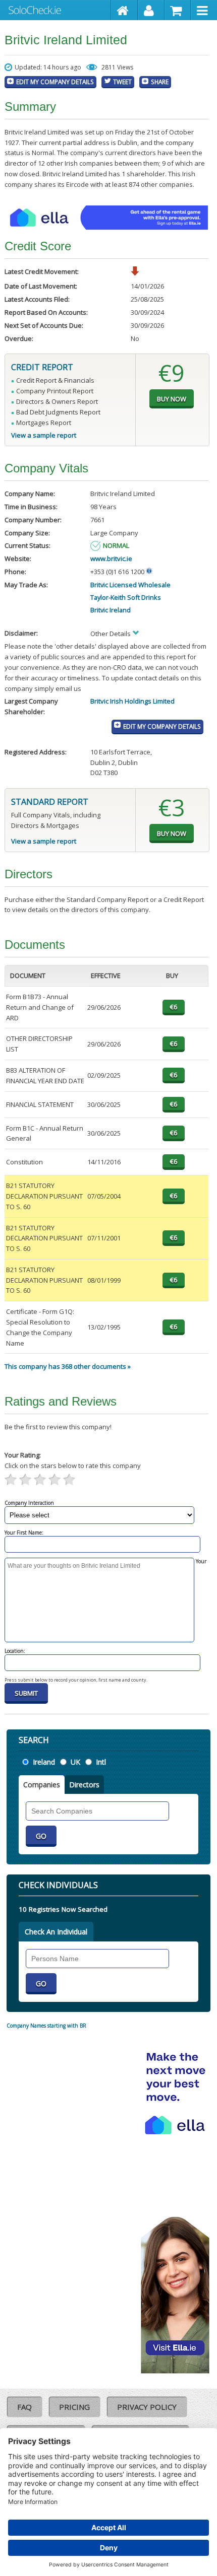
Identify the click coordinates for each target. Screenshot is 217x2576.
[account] (151, 10)
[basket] (178, 10)
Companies (42, 1785)
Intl (101, 1762)
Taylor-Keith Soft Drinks (126, 597)
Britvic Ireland (111, 610)
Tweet (122, 82)
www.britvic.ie (111, 559)
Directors (84, 1785)
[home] (124, 10)
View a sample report (44, 435)
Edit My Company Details (55, 82)
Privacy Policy (147, 2407)
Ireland (44, 1762)
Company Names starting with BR (46, 2026)
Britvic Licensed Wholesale (130, 585)
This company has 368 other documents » (68, 1366)
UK (75, 1762)
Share (160, 82)
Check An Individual (56, 1932)
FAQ (24, 2407)
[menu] (204, 10)
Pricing (74, 2407)
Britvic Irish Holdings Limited (132, 701)
